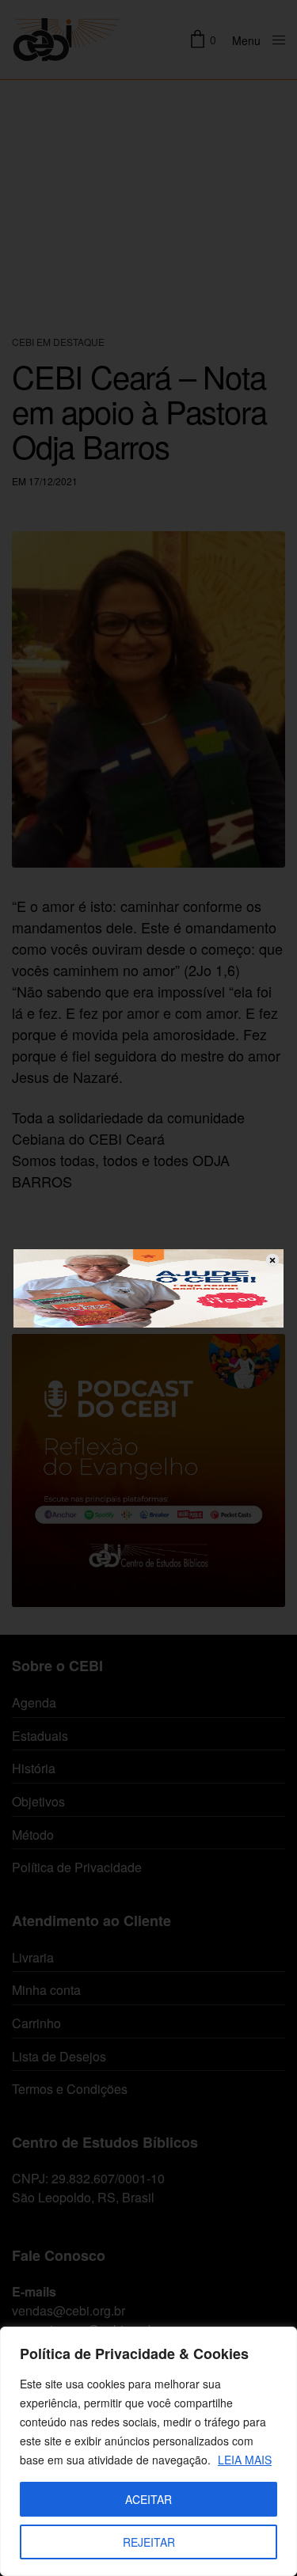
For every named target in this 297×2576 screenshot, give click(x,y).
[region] (148, 2451)
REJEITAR (149, 2542)
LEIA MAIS (245, 2460)
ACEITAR (148, 2499)
